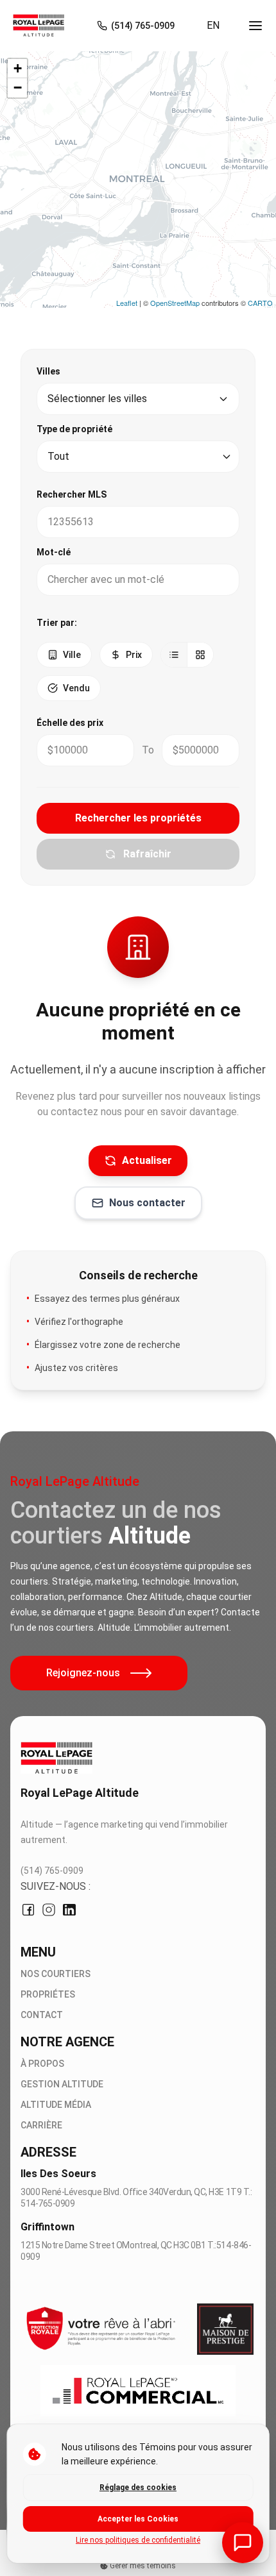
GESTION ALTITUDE (62, 2084)
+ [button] (18, 68)
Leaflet (127, 303)
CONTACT (42, 2015)
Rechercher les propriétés (138, 818)
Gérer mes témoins (142, 2566)
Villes (48, 371)
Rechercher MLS (72, 494)
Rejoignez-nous (83, 1673)
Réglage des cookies (138, 2488)
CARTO (260, 303)
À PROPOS (42, 2064)
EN (213, 25)
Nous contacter (147, 1203)
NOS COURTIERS (56, 1974)
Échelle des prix (70, 723)
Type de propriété (74, 429)
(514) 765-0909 (52, 1871)
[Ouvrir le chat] (243, 2543)
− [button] (18, 88)
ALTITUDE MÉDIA (56, 2105)
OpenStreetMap (175, 303)
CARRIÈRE (41, 2125)
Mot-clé (54, 552)
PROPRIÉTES (48, 1994)
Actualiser (147, 1160)
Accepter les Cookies (138, 2519)
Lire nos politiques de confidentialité (138, 2540)
